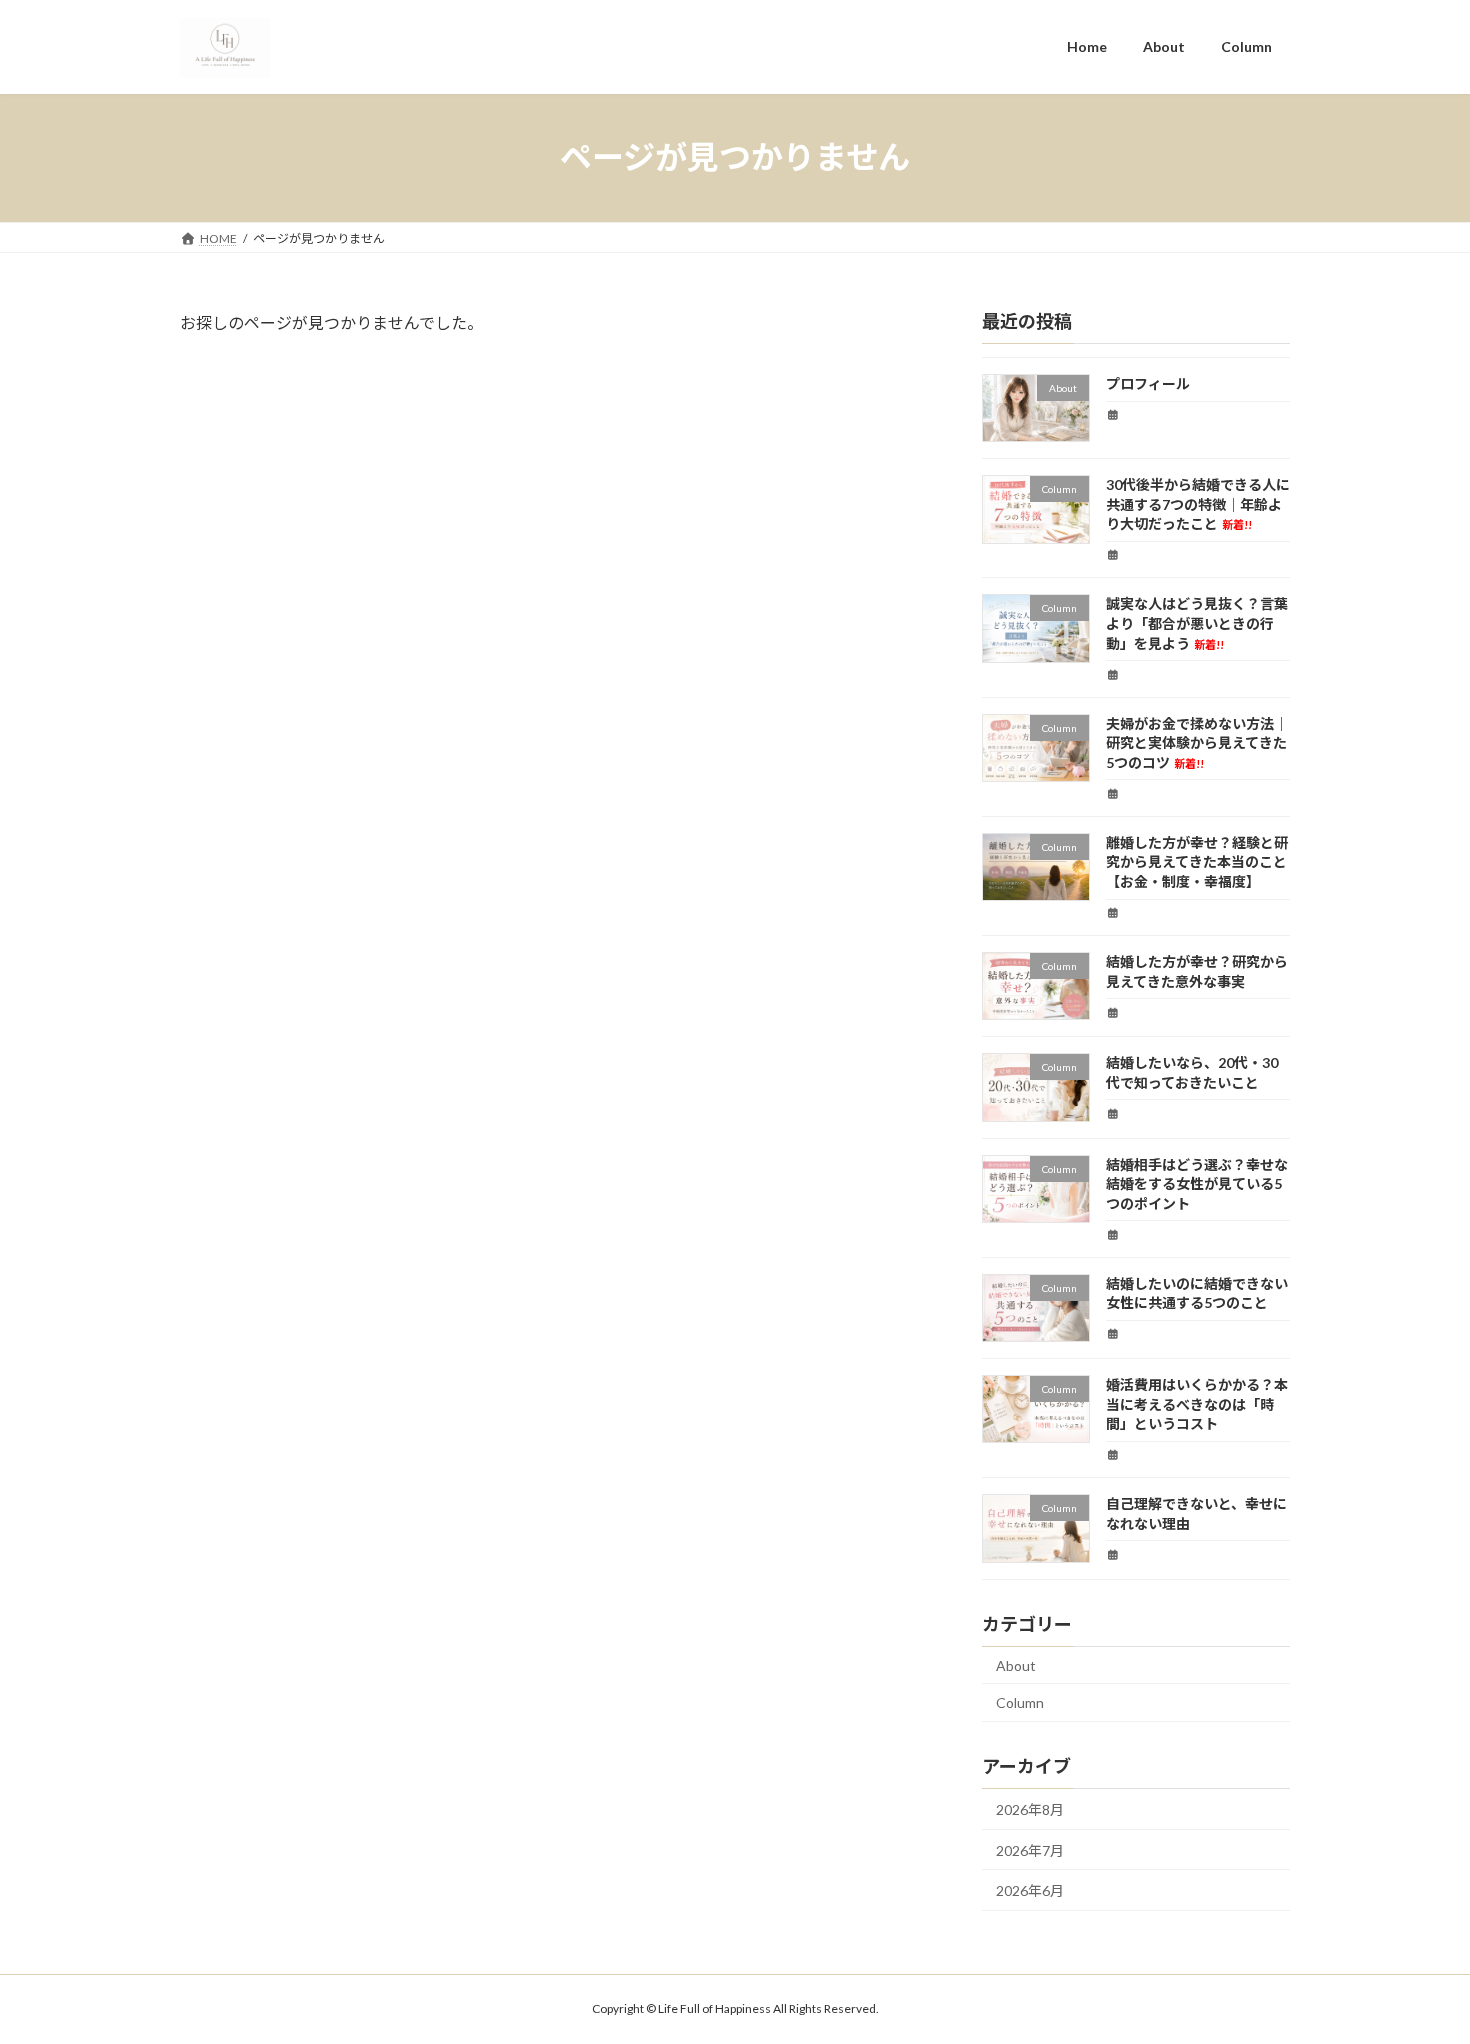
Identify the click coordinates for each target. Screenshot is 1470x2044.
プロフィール (1148, 383)
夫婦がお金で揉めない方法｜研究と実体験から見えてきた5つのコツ (1197, 742)
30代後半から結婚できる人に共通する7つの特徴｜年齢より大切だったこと (1198, 504)
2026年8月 (1030, 1809)
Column (1020, 1702)
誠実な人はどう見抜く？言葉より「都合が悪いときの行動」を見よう (1197, 623)
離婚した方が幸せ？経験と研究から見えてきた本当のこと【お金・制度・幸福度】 (1197, 861)
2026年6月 (1030, 1890)
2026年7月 (1030, 1849)
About (1016, 1664)
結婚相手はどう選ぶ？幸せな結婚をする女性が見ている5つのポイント (1197, 1183)
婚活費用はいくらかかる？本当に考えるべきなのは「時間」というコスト (1197, 1404)
